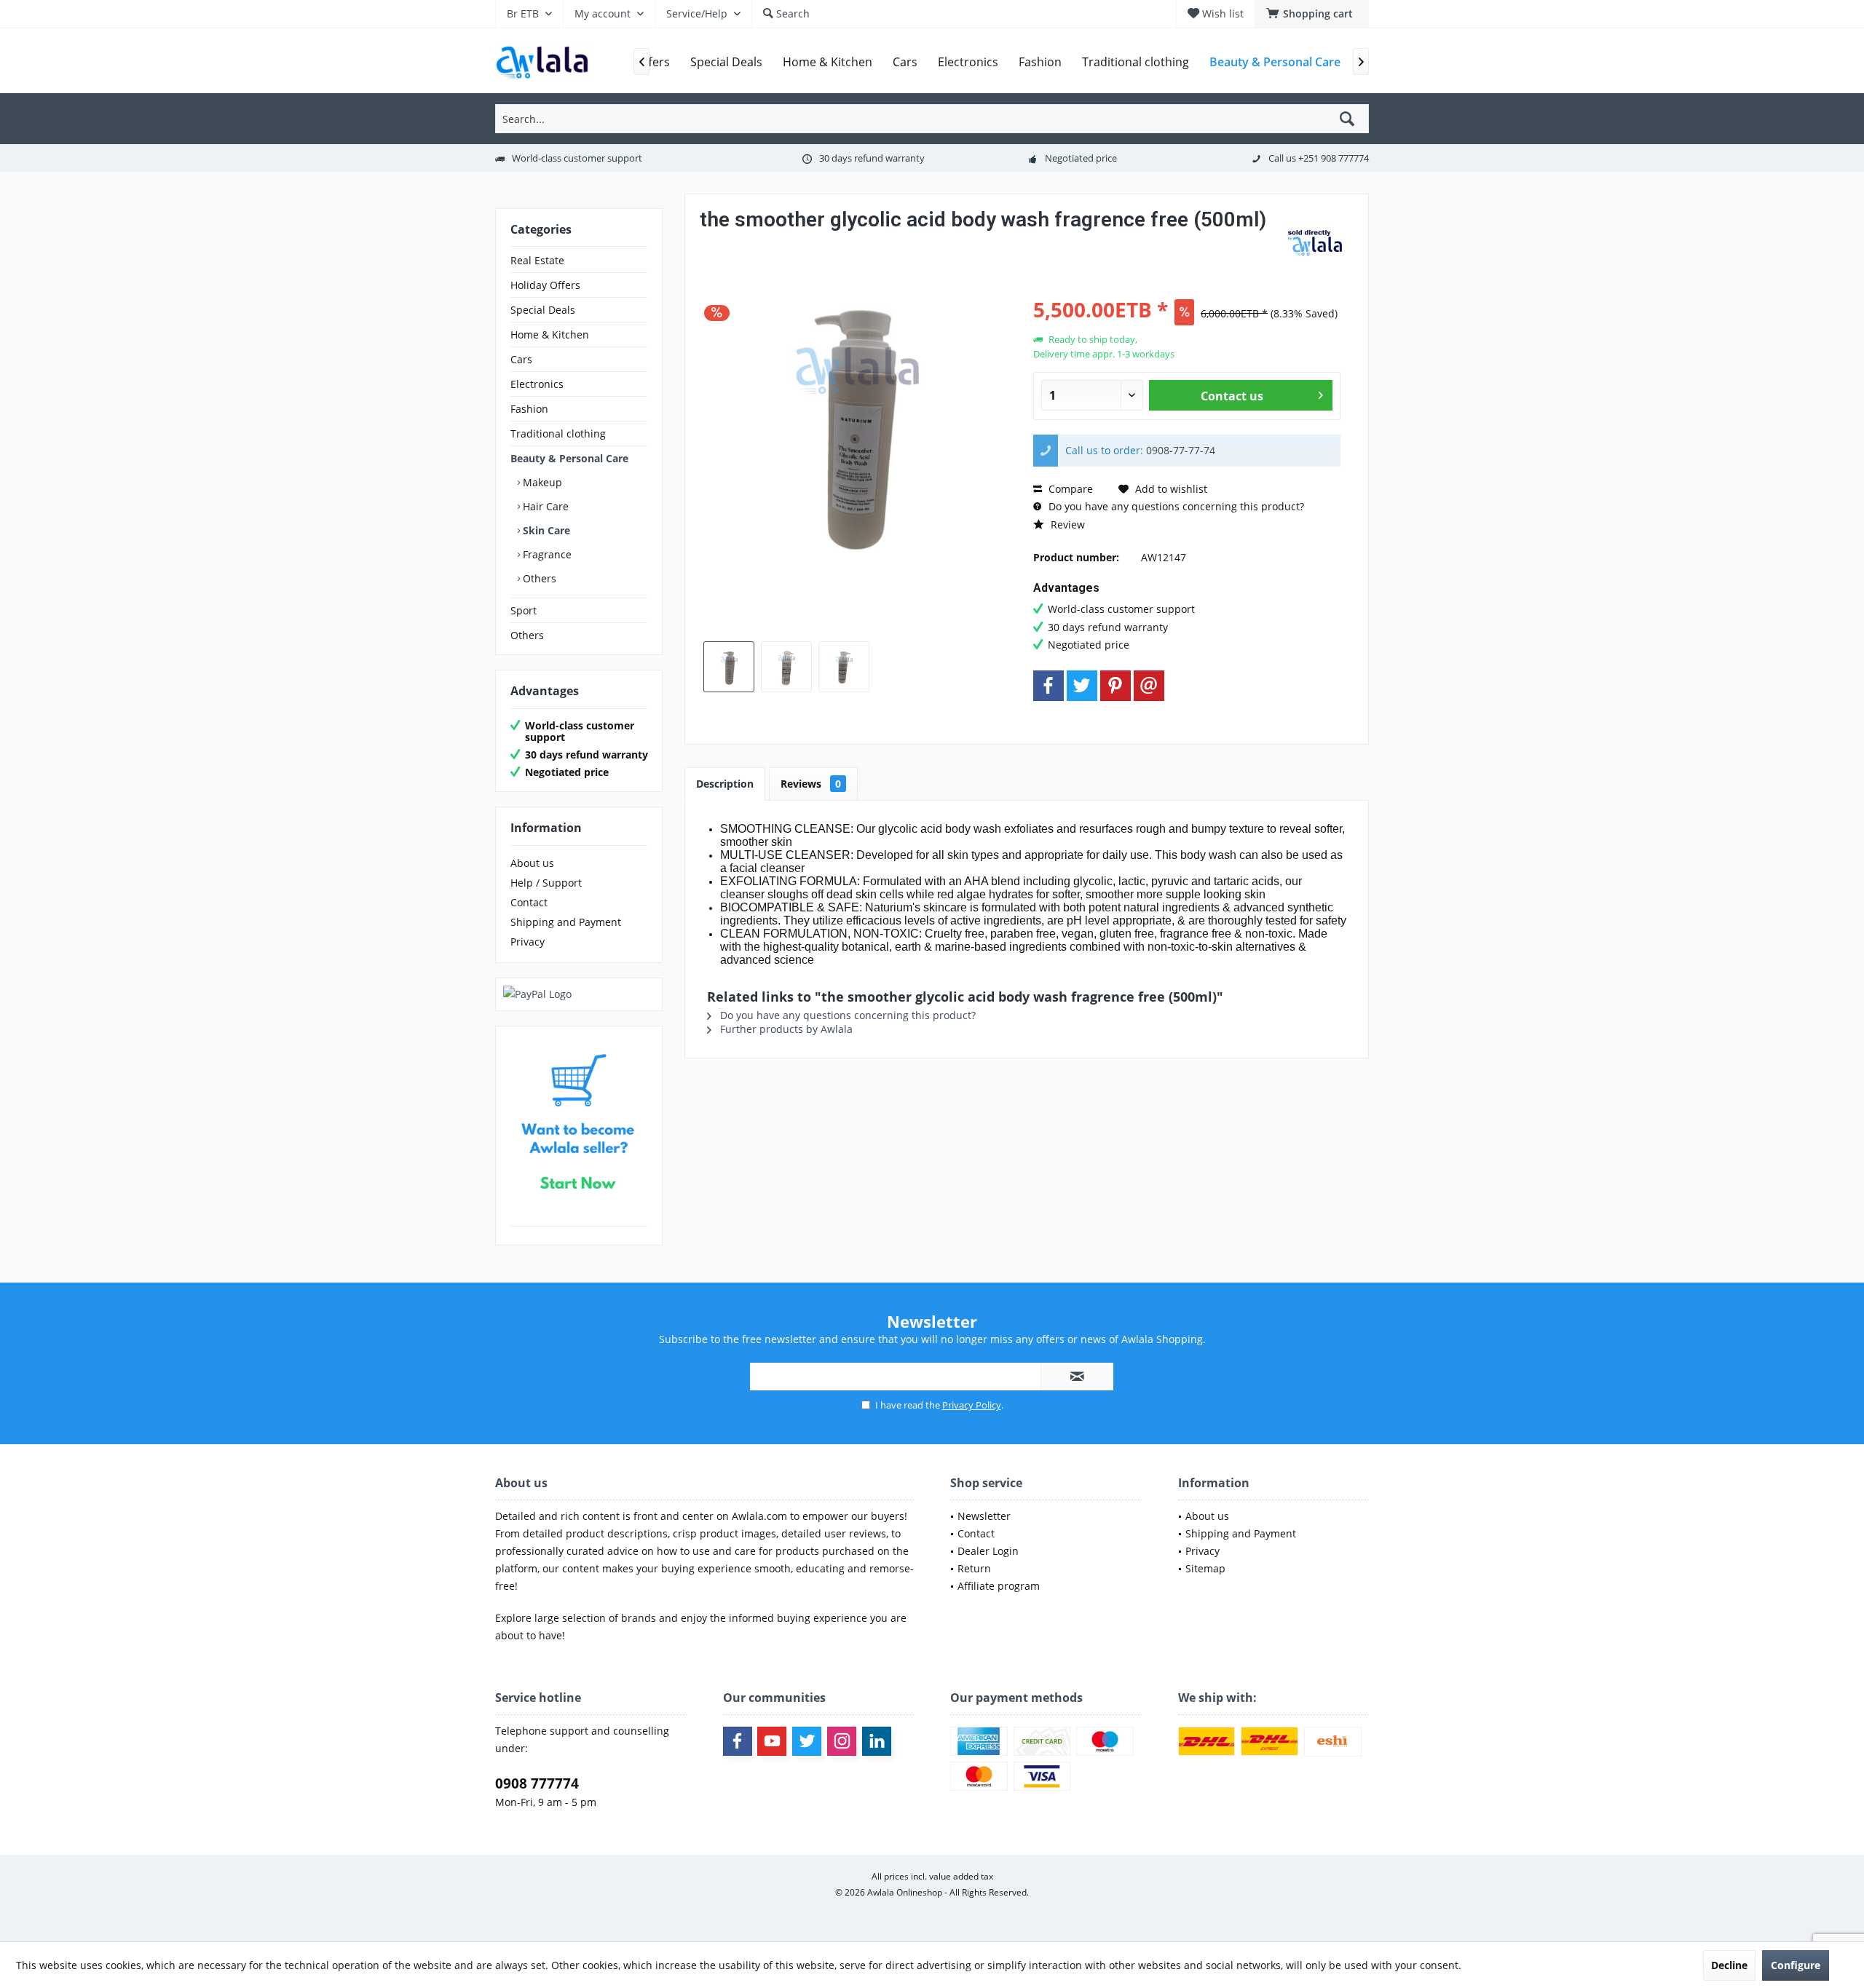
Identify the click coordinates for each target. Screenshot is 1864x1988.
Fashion (529, 409)
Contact (529, 902)
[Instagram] (842, 1741)
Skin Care (545, 530)
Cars (521, 359)
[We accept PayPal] (579, 994)
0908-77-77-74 (1181, 450)
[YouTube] (772, 1741)
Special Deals (543, 310)
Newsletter (984, 1516)
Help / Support (546, 883)
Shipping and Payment (566, 922)
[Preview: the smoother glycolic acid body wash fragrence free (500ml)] (729, 667)
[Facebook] (1048, 686)
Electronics (537, 384)
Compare (1069, 489)
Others (538, 578)
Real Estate (537, 260)
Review (1066, 524)
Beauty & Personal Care (569, 458)
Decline (1729, 1965)
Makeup (541, 482)
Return (974, 1568)
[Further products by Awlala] (1317, 245)
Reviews (811, 784)
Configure (1796, 1965)
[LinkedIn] (877, 1741)
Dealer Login (988, 1551)
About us (532, 863)
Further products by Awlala (785, 1029)
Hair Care (544, 506)
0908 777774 (537, 1783)
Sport (524, 610)
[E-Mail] (1149, 686)
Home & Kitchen (550, 334)
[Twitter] (1082, 686)
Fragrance (546, 554)
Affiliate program (999, 1586)
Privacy (528, 942)
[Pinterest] (1115, 686)
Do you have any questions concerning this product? (1175, 506)
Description (725, 784)
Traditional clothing (558, 433)
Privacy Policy (972, 1405)
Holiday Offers (545, 285)
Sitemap (1205, 1568)
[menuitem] (1312, 14)
